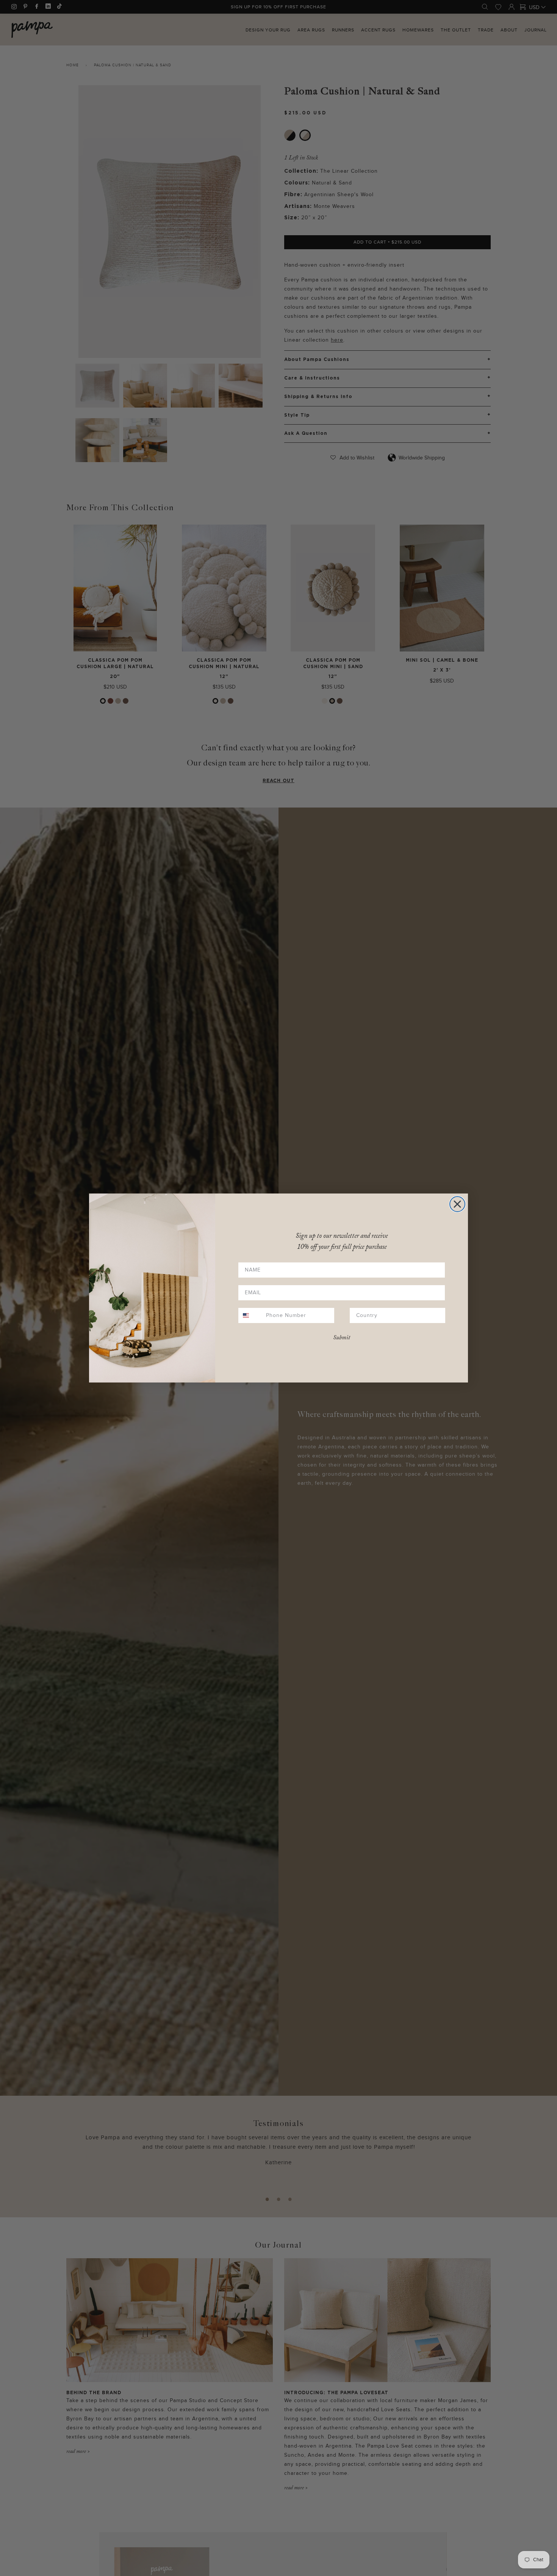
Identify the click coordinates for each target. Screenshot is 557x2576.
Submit (342, 1338)
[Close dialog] (457, 1204)
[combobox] (250, 1315)
